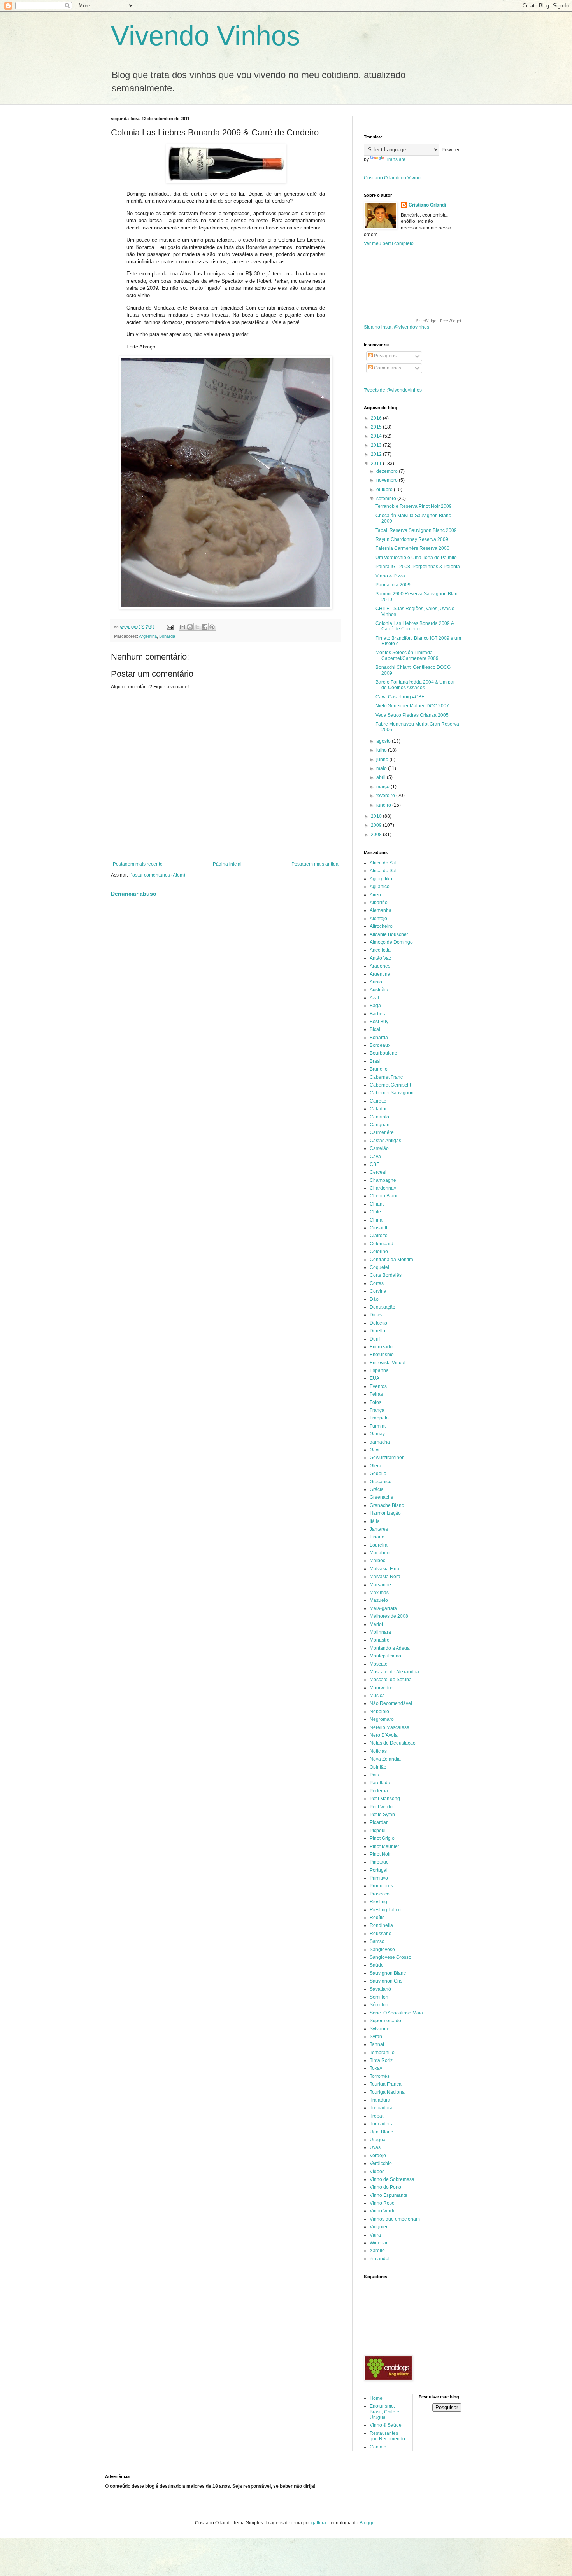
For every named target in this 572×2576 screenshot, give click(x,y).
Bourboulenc (383, 1053)
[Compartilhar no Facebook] (205, 627)
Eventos (378, 1386)
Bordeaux (380, 1045)
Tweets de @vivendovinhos (393, 390)
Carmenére (382, 1132)
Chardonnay (383, 1188)
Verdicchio (381, 2163)
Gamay (377, 1434)
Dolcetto (378, 1323)
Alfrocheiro (381, 926)
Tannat (377, 2044)
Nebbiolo (379, 1711)
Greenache (382, 1497)
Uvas (375, 2147)
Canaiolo (379, 1117)
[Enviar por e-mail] (182, 627)
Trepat (376, 2116)
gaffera (319, 2523)
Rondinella (381, 1925)
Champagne (383, 1180)
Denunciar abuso (134, 894)
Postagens (385, 356)
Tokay (376, 2068)
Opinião (378, 1767)
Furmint (378, 1426)
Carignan (380, 1125)
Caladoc (379, 1109)
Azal (374, 998)
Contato (378, 2447)
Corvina (378, 1291)
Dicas (376, 1315)
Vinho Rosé (382, 2203)
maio (382, 768)
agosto (384, 741)
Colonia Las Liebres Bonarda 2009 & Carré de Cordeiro (415, 626)
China (376, 1220)
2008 (377, 835)
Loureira (379, 1545)
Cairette (378, 1101)
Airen (375, 895)
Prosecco (380, 1894)
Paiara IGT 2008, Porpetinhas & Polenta (418, 567)
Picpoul (378, 1830)
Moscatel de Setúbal (391, 1680)
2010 (377, 816)
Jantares (379, 1529)
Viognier (379, 2227)
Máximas (379, 1592)
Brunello (379, 1069)
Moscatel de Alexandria (394, 1672)
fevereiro (386, 796)
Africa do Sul (383, 863)
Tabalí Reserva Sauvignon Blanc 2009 (416, 530)
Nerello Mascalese (390, 1727)
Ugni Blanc (381, 2132)
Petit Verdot (382, 1807)
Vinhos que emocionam (395, 2219)
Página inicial (227, 864)
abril (382, 777)
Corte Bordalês (386, 1275)
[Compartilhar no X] (197, 627)
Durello (377, 1331)
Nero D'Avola (384, 1735)
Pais (374, 1775)
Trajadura (380, 2100)
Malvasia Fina (384, 1569)
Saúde (377, 1965)
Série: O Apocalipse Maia (396, 2013)
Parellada (380, 1783)
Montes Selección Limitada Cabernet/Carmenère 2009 (407, 655)
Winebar (379, 2243)
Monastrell (381, 1640)
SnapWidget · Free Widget (439, 321)
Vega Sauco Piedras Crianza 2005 (412, 715)
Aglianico (380, 887)
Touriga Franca (386, 2084)
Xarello (377, 2250)
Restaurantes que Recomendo (387, 2436)
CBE (375, 1164)
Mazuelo (379, 1600)
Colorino (379, 1251)
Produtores (381, 1886)
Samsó (377, 1941)
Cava (375, 1157)
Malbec (377, 1561)
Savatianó (380, 1989)
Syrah (376, 2037)
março (383, 787)
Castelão (379, 1148)
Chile (375, 1212)
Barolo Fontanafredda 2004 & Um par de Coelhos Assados (415, 685)
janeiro (384, 805)
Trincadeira (382, 2124)
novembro (388, 480)
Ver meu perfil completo (389, 243)
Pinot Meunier (384, 1846)
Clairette (379, 1235)
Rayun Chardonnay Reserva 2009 (412, 539)
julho (382, 750)
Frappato (379, 1418)
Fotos (375, 1402)
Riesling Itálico (385, 1910)
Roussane (381, 1934)
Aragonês (380, 966)
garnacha (380, 1442)
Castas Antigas (385, 1141)
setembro (387, 499)
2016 (377, 418)
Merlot (376, 1624)
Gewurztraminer (387, 1458)
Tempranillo (382, 2053)
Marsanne (380, 1585)
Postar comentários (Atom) (157, 875)
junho (383, 759)
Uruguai (378, 2140)
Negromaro (382, 1719)
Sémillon (379, 2005)
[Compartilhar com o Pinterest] (212, 627)
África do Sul (383, 871)
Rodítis (377, 1918)
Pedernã (379, 1791)
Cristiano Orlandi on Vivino (392, 178)
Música (377, 1696)
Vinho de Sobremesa (392, 2179)
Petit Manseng (385, 1799)
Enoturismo (382, 1354)
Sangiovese (382, 1949)
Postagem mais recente (138, 864)
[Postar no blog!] (190, 627)
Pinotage (379, 1862)
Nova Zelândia (385, 1759)
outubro (385, 490)
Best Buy (379, 1022)
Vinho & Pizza (390, 576)
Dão (374, 1299)
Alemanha (381, 910)
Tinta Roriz (381, 2060)
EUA (375, 1378)
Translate (396, 159)
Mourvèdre (381, 1688)
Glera (375, 1466)
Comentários (387, 368)
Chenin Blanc (384, 1196)
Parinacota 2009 (393, 585)
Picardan (379, 1822)
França (377, 1410)
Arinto (376, 982)
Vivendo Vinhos (205, 36)
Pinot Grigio (382, 1838)
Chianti (377, 1204)
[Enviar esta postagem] (170, 626)
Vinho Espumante (389, 2195)
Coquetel (379, 1267)
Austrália (379, 990)
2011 (377, 464)
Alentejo (378, 919)
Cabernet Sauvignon (392, 1093)
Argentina (148, 636)
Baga (375, 1006)
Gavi (375, 1450)
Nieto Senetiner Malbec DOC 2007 (412, 706)
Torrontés (380, 2076)
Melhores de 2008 (389, 1616)
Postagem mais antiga (315, 864)
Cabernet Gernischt (390, 1085)
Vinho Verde (383, 2211)
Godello (378, 1473)
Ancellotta (380, 950)
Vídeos (377, 2172)
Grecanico (381, 1482)
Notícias (378, 1751)
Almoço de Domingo (391, 942)
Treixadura (381, 2108)
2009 (377, 825)
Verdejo (378, 2156)
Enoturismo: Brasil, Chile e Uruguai (384, 2412)
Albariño (379, 903)
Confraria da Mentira (391, 1260)
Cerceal (378, 1172)
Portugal (379, 1870)
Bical (375, 1029)
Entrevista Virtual (388, 1363)
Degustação (383, 1307)
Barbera (378, 1014)
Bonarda (167, 636)
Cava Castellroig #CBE (400, 697)
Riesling (378, 1902)
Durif (375, 1339)
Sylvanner (380, 2029)
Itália (375, 1521)
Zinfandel (380, 2259)
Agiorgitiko (381, 879)
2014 (377, 436)
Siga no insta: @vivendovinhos (397, 327)
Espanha (379, 1370)
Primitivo (379, 1878)
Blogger (368, 2523)
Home (376, 2398)
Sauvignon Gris (386, 1981)
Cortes (377, 1283)
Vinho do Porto (385, 2187)
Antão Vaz (380, 958)
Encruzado (381, 1347)
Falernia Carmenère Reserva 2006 (412, 548)
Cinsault (378, 1228)
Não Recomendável (391, 1703)
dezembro (388, 471)
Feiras (376, 1394)
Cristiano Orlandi (427, 205)
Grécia (377, 1489)
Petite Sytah (382, 1815)
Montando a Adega (390, 1648)
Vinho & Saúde (386, 2425)
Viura (375, 2235)
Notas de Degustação (393, 1743)
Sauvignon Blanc (388, 1973)
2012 (377, 454)
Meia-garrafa (383, 1608)
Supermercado (385, 2021)
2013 (377, 445)
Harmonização (385, 1513)
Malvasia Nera (385, 1577)
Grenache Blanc (387, 1505)
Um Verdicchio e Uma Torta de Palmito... (418, 558)
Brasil (376, 1061)
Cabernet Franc (386, 1077)
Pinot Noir (380, 1854)
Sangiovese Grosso (390, 1957)
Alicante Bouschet (389, 934)
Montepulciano (385, 1656)
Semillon (379, 1997)
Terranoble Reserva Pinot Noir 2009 (414, 506)
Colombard (382, 1244)
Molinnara (380, 1632)
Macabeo (380, 1553)
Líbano (377, 1537)
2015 (377, 427)
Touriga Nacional (388, 2092)
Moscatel (379, 1664)
